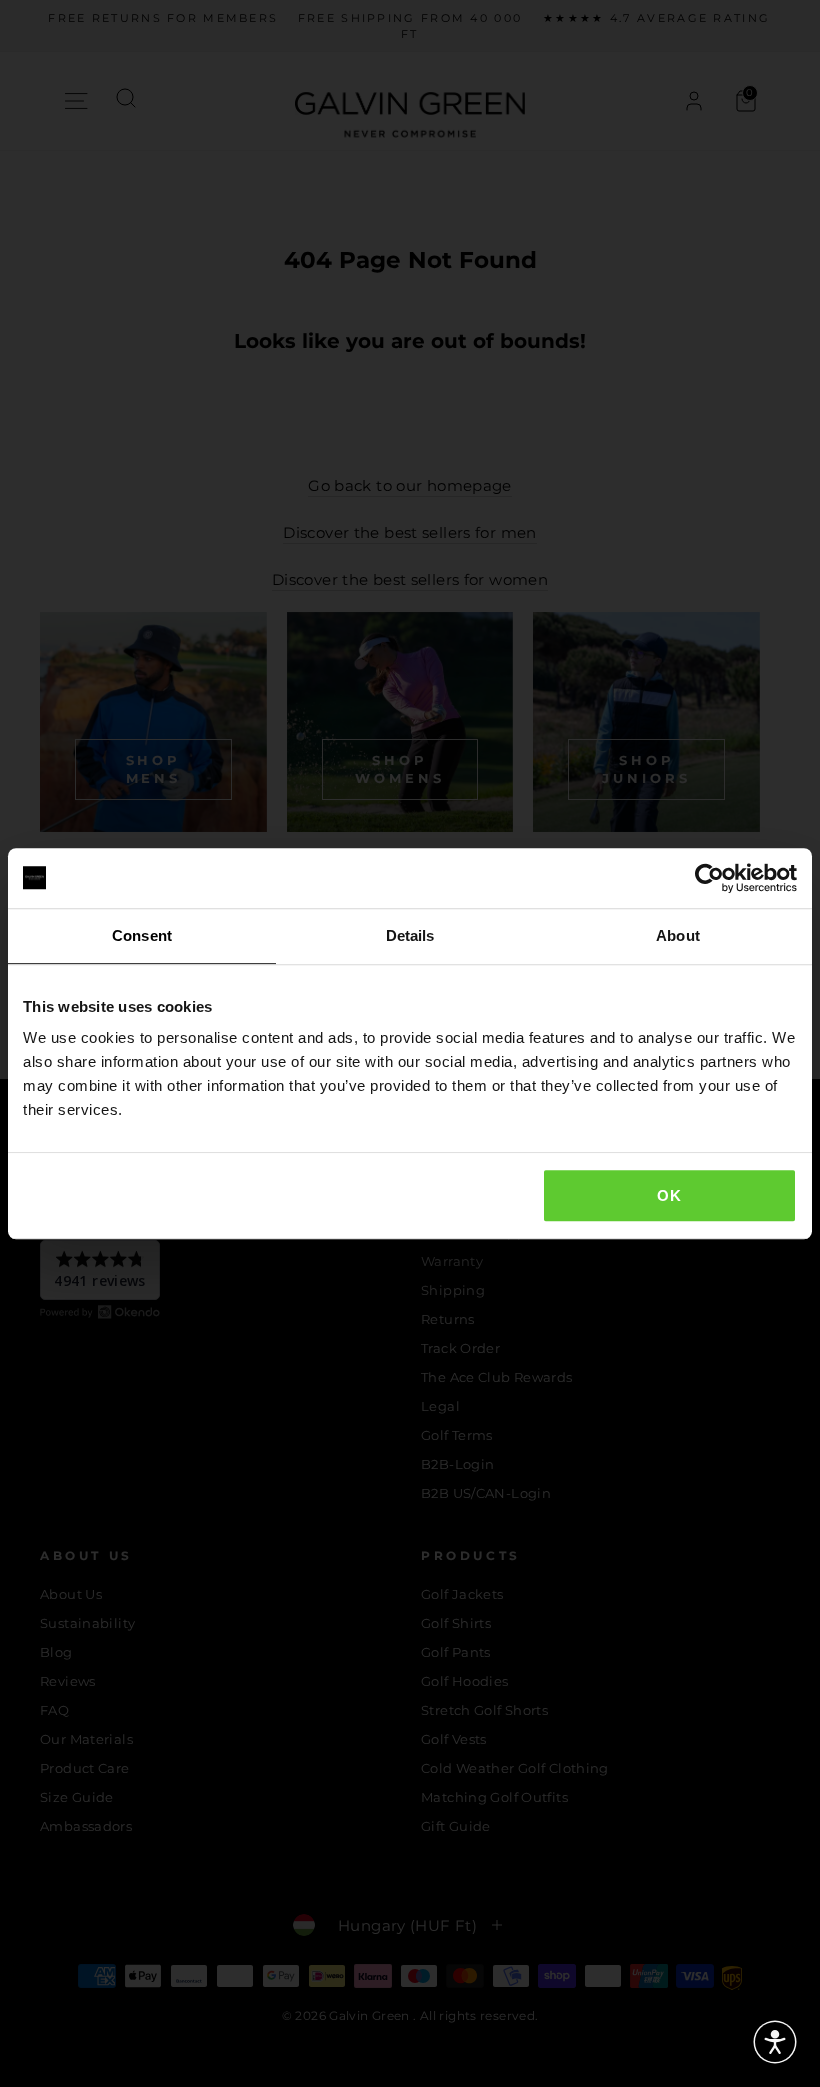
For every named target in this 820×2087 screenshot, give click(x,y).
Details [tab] (410, 935)
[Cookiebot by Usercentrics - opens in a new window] (709, 878)
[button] (775, 2042)
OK (669, 1195)
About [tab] (678, 935)
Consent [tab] (142, 935)
